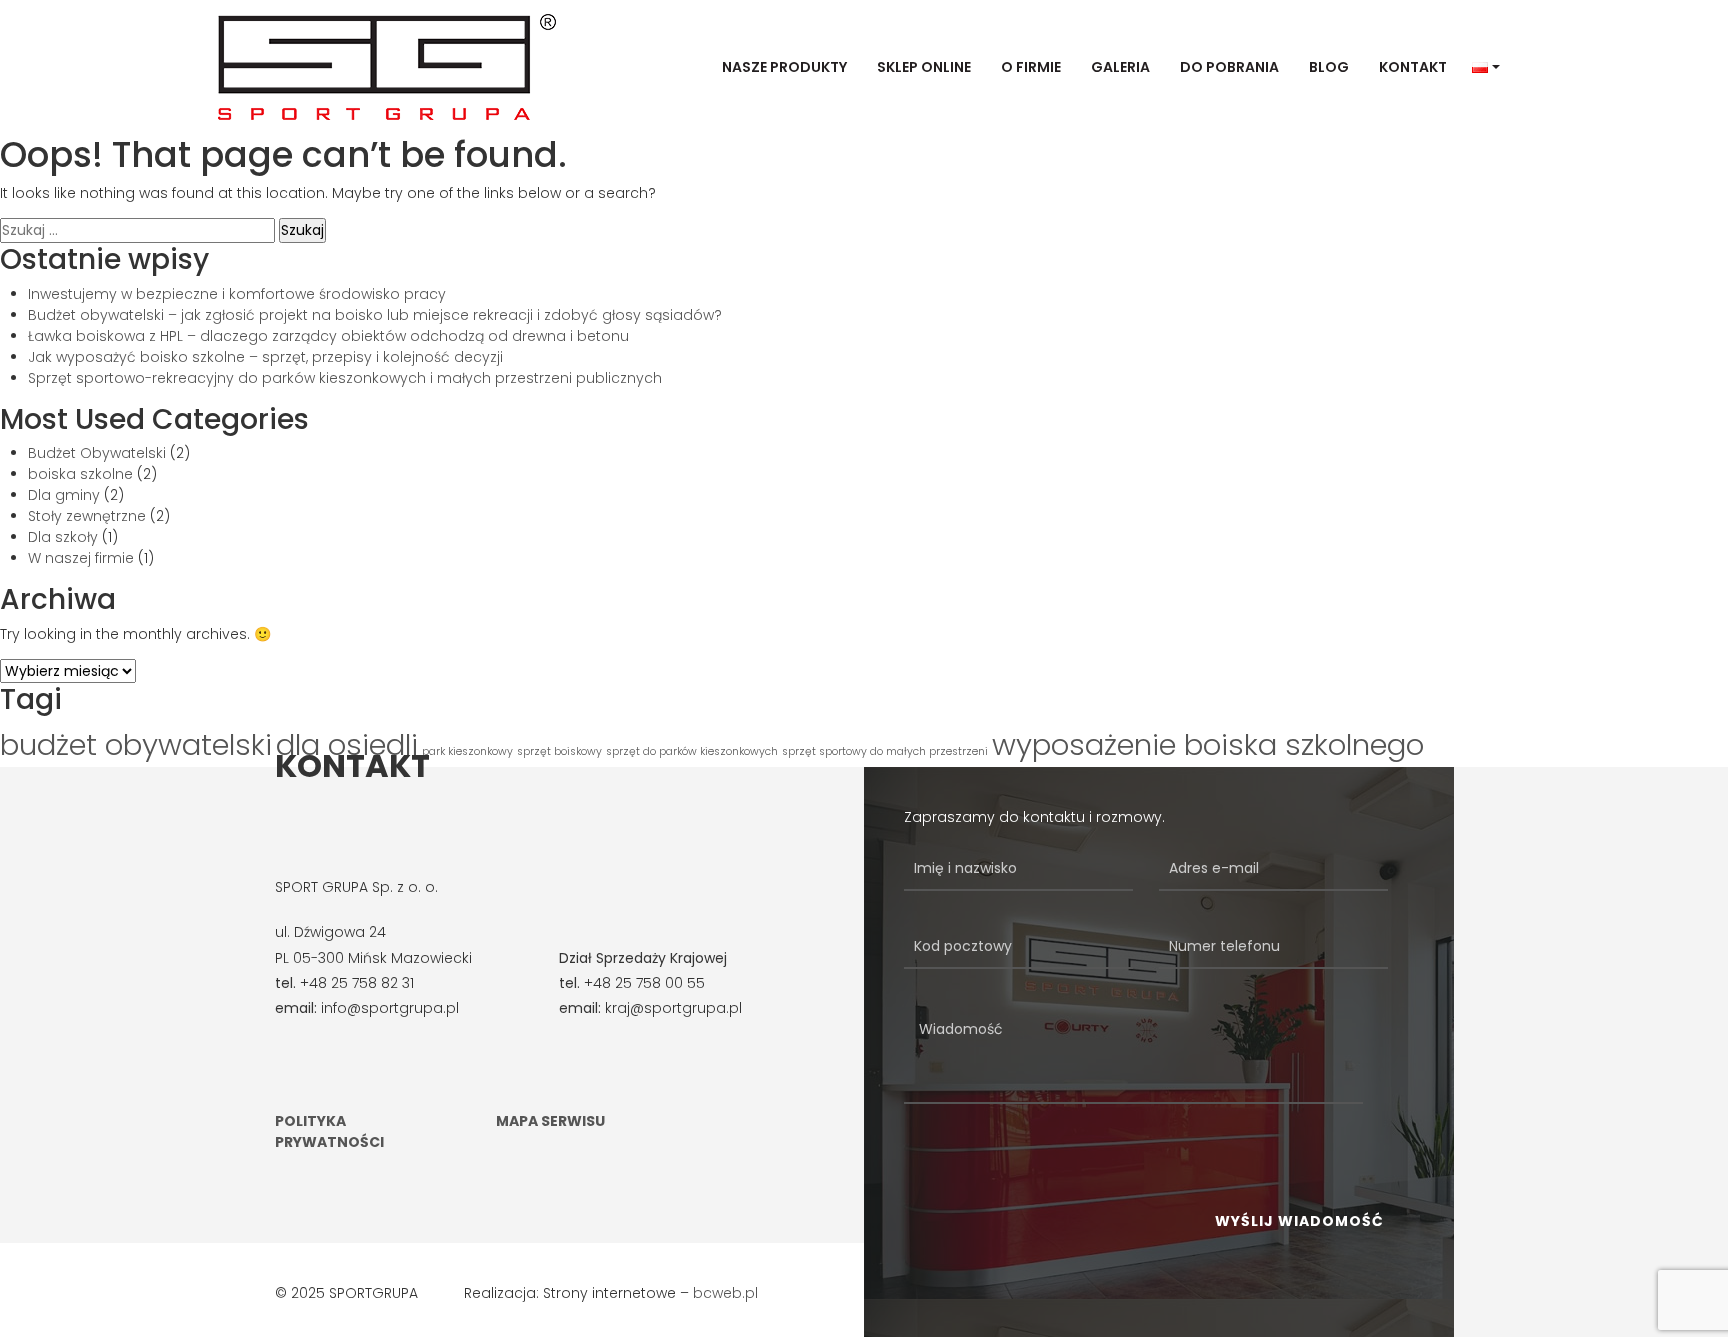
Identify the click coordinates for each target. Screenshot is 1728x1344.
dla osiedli (347, 744)
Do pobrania (1229, 67)
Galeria (1120, 67)
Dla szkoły (63, 537)
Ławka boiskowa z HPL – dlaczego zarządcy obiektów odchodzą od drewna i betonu (328, 336)
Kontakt (1413, 67)
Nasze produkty (784, 67)
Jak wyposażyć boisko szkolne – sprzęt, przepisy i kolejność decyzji (265, 357)
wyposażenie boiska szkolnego (1208, 744)
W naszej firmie (81, 558)
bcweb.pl (725, 1293)
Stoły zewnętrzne (87, 516)
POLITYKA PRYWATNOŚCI (329, 1131)
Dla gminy (64, 495)
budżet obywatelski (136, 744)
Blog (1329, 67)
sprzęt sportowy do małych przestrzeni (885, 751)
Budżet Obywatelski (97, 453)
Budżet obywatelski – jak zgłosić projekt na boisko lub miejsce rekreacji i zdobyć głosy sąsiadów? (375, 315)
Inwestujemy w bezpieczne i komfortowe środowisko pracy (237, 294)
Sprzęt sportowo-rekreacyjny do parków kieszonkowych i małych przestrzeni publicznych (345, 378)
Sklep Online (924, 67)
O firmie (1031, 67)
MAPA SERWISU (550, 1121)
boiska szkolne (80, 474)
